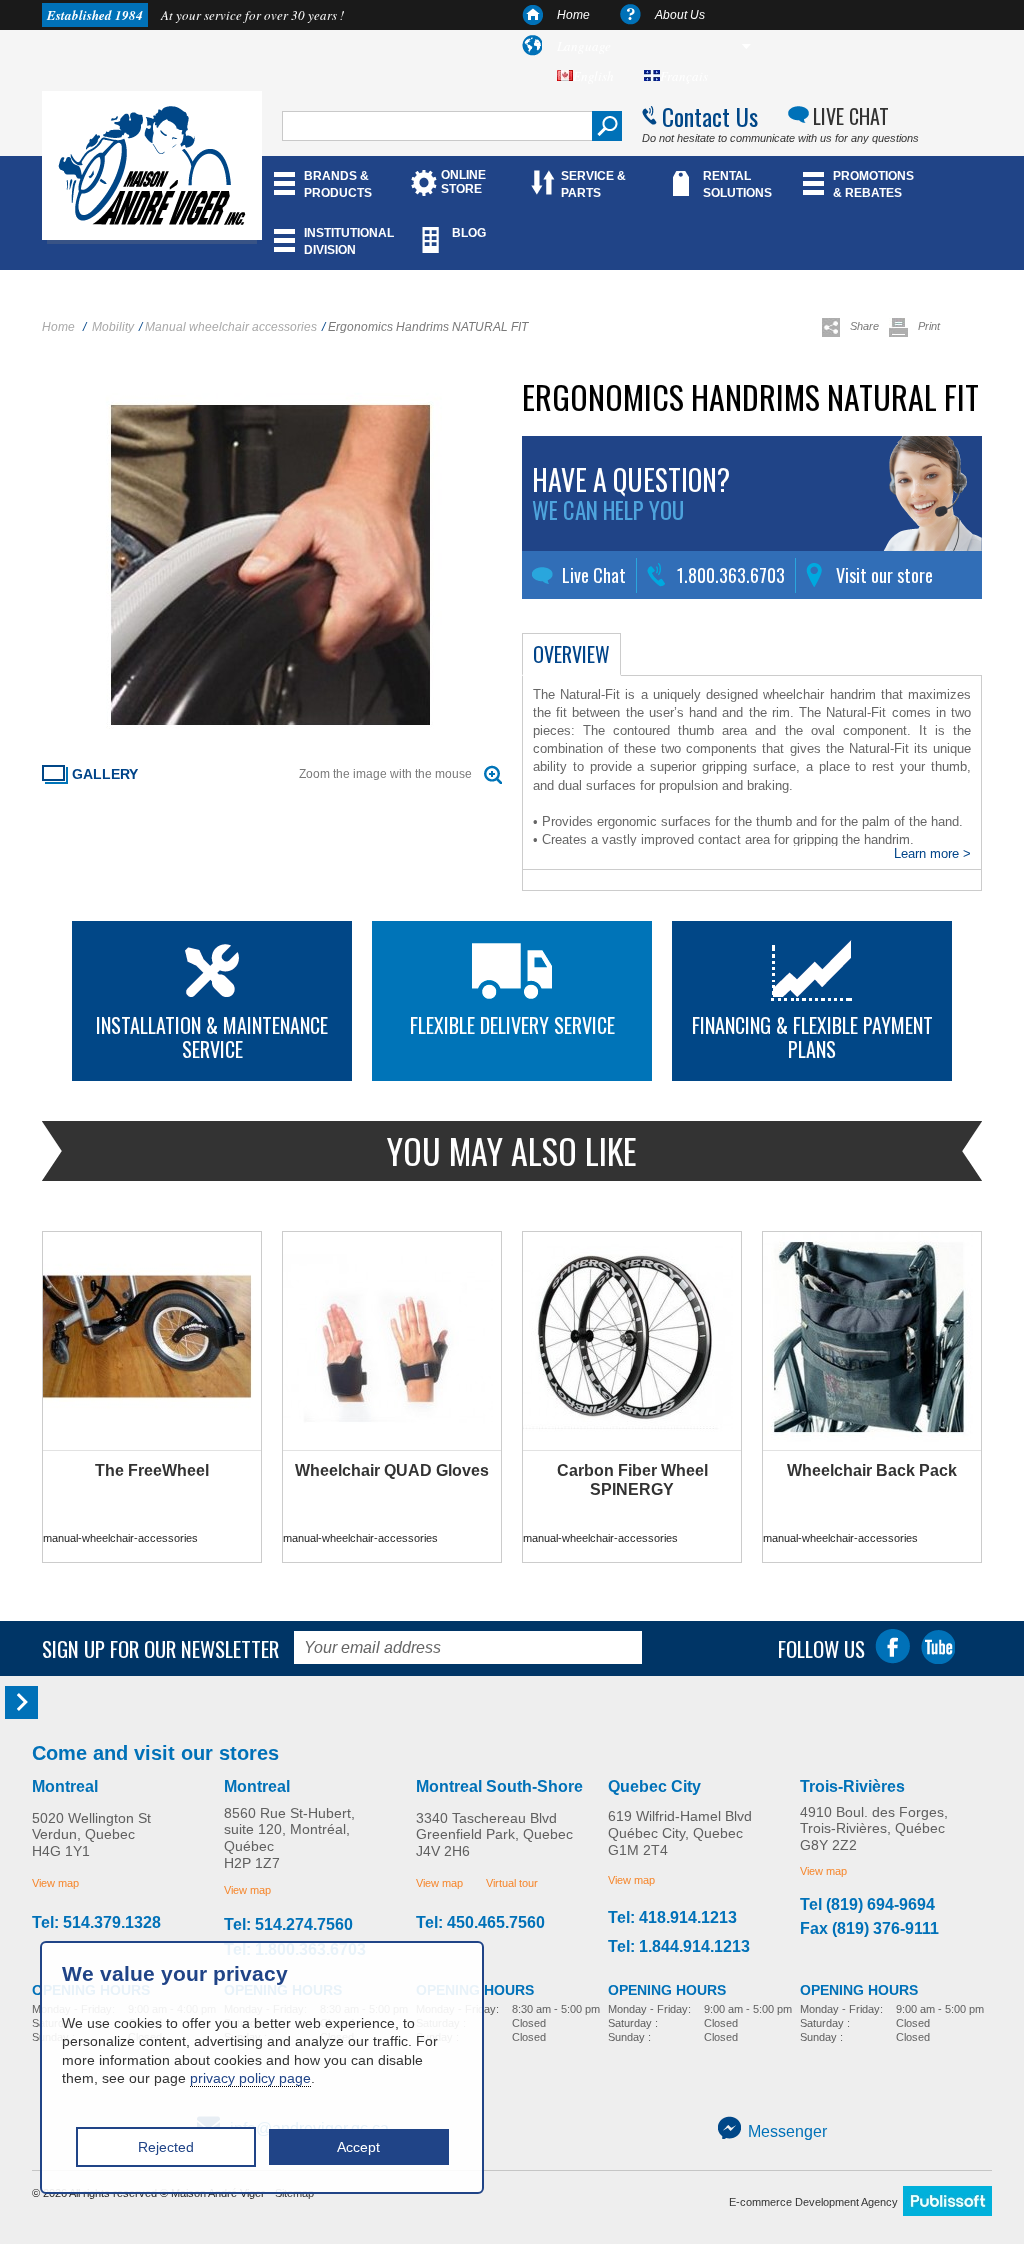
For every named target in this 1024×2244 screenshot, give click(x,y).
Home (573, 15)
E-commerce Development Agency (813, 2202)
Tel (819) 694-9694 (867, 1905)
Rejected (166, 2147)
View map (55, 1883)
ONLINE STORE (463, 182)
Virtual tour (512, 1883)
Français (684, 76)
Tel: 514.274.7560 (288, 1925)
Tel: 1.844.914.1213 (679, 1947)
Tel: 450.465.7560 (480, 1923)
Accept (358, 2147)
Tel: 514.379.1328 (96, 1923)
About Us (680, 15)
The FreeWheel (152, 1470)
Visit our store (884, 575)
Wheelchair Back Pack (872, 1470)
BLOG (469, 233)
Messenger (787, 2131)
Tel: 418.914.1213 (672, 1918)
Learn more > (932, 853)
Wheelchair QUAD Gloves (392, 1470)
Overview (571, 654)
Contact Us (710, 116)
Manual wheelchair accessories (231, 327)
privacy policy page (250, 2078)
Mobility (113, 327)
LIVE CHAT (851, 116)
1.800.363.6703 (731, 575)
